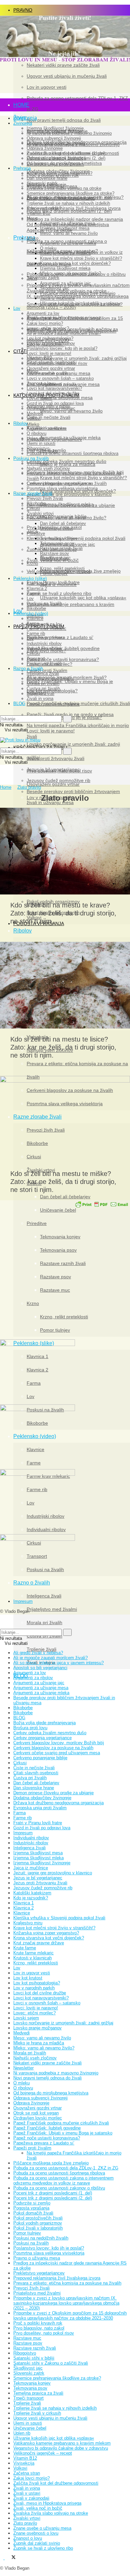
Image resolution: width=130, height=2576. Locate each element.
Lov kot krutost (28, 1978)
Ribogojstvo (38, 448)
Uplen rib (35, 438)
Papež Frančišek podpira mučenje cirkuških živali (61, 2123)
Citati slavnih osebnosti (36, 1773)
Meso (32, 218)
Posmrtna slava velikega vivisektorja (62, 488)
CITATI (20, 351)
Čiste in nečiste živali (34, 1768)
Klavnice (35, 618)
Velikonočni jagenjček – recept (43, 2453)
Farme (33, 623)
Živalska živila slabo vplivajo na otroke (51, 2513)
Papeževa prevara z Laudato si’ (44, 2143)
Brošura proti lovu (45, 637)
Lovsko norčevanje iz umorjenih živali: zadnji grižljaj (77, 358)
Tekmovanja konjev (59, 538)
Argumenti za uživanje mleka (70, 438)
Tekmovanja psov (57, 543)
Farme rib (36, 633)
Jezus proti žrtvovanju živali (55, 759)
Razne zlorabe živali (33, 493)
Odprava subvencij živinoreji (40, 2098)
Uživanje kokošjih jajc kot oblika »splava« (83, 598)
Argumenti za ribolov (46, 428)
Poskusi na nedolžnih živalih (41, 2238)
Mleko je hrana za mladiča (68, 464)
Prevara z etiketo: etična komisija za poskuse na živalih (67, 2283)
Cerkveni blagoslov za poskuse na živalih (67, 483)
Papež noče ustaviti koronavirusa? (47, 2138)
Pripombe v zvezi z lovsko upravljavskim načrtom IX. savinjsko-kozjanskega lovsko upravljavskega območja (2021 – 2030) (66, 2303)
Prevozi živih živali (45, 498)
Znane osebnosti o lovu (36, 2533)
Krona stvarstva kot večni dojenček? (78, 491)
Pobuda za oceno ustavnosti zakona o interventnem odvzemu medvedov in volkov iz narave (63, 2180)
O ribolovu (36, 433)
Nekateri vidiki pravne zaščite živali (47, 2063)
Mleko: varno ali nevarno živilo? (73, 518)
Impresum (23, 1601)
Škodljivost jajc (55, 288)
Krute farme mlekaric (33, 1953)
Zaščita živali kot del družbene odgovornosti (56, 2483)
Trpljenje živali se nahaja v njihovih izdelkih (68, 203)
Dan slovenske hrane (34, 1788)
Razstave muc (54, 558)
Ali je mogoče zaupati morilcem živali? (64, 333)
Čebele (33, 518)
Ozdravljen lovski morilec (51, 408)
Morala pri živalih (44, 1623)
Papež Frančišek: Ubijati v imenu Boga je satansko (63, 2133)
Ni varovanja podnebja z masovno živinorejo (56, 2073)
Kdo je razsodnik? (44, 208)
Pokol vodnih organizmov (38, 2223)
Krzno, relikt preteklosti (62, 568)
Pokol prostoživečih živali (38, 2218)
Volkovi (34, 418)
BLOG (19, 704)
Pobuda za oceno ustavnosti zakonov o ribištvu (59, 2188)
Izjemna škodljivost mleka (67, 504)
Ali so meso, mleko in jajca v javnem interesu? (58, 1663)
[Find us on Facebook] (2, 2558)
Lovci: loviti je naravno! (51, 731)
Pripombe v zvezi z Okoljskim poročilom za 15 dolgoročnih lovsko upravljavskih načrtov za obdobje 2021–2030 (70, 2316)
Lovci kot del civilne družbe (53, 393)
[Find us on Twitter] (10, 2558)
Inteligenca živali (44, 1596)
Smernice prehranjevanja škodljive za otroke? (70, 193)
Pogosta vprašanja (31, 2208)
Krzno (32, 563)
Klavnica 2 (37, 588)
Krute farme (25, 1948)
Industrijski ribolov (44, 643)
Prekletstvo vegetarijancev (39, 2273)
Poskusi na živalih (31, 458)
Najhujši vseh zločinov (48, 468)
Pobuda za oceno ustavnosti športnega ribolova (72, 453)
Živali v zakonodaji (31, 2498)
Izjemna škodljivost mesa (66, 398)
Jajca (32, 278)
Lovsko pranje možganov (53, 704)
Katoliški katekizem (32, 1893)
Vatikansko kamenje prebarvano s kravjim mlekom (62, 2443)
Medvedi (35, 413)
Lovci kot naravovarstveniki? (54, 388)
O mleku (48, 248)
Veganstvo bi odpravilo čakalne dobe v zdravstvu (61, 2448)
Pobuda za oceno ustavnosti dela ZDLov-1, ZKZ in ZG (66, 2168)
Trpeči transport (28, 2398)
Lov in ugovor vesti (32, 1973)
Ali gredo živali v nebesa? (38, 1653)
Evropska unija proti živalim (40, 1808)
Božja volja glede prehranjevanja (44, 1723)
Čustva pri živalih (43, 689)
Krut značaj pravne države (39, 1943)
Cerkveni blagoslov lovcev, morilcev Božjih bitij (59, 1743)
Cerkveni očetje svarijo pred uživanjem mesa (57, 1753)
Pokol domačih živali (33, 2213)
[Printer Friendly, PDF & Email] (102, 1204)
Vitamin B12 (38, 213)
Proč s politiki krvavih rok (38, 2323)
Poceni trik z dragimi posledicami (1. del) (53, 2193)
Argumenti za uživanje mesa (70, 384)
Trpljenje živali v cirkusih (37, 2413)
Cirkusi (33, 508)
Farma (33, 593)
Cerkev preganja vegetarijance (42, 1738)
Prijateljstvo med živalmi (52, 1609)
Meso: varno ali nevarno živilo (71, 411)
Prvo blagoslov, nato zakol (39, 2328)
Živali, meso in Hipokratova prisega (64, 317)
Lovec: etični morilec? (48, 328)
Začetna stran (27, 2473)
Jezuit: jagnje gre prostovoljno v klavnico (53, 1873)
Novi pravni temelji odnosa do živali (47, 2078)
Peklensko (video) (31, 613)
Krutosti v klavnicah (32, 1958)
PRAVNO (23, 10)
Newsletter (23, 2068)
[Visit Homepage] (65, 60)
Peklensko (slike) (30, 578)
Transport (36, 659)
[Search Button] (2, 713)
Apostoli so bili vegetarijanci (40, 1668)
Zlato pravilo (29, 787)
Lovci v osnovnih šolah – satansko (60, 378)
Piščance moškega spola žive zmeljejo (80, 571)
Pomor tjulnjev (54, 573)
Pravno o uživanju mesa (37, 2258)
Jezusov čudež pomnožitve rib (43, 1888)
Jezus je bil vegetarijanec (38, 1878)
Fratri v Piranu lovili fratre (38, 1823)
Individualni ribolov (44, 649)
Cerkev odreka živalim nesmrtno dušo (50, 1733)
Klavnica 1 (37, 583)
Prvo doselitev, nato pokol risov (59, 771)
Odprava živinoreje (31, 2103)
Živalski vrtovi (40, 513)
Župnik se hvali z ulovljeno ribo (43, 2548)
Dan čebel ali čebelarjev (63, 523)
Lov (17, 308)
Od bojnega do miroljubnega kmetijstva (51, 2093)
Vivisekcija (37, 463)
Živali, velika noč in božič (38, 2508)
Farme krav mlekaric (46, 628)
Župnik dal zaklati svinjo (37, 2543)
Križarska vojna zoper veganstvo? (46, 1933)
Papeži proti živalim (32, 2148)
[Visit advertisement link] (65, 191)
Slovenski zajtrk (43, 277)
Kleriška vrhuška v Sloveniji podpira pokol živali (59, 1918)
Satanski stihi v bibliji (34, 2358)
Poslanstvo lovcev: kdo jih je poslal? (62, 348)
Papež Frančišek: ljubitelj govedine (47, 2128)
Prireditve (36, 533)
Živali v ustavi (27, 2493)
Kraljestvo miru (28, 1923)
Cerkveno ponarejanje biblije (40, 1758)
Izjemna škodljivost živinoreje (42, 1863)
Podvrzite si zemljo (32, 2203)
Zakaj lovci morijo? (45, 323)
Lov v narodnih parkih (47, 373)
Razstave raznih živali (61, 548)
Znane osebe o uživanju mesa (42, 2528)
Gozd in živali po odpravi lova (55, 403)
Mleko (33, 424)
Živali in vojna (40, 699)
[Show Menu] (2, 735)
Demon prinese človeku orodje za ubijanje (53, 1793)
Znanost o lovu (41, 383)
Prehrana (24, 238)
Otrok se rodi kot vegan (36, 2113)
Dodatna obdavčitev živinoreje (42, 1798)
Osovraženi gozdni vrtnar (53, 784)
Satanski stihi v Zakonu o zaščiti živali (51, 2363)
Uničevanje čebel (56, 528)
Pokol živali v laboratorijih (38, 2228)
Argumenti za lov (44, 624)
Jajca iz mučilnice (58, 584)
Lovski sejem (39, 398)
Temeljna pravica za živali (38, 2393)
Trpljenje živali (41, 1649)
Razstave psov (54, 553)
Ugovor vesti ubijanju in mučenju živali (50, 2418)
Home (6, 787)
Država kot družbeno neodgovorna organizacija (58, 1803)
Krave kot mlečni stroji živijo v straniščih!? (83, 478)
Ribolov (20, 423)
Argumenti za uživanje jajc (65, 283)
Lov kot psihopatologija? (50, 338)
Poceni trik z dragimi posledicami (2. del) (69, 211)
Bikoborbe (36, 503)
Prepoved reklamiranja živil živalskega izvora (57, 2278)
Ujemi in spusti (41, 443)
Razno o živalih (28, 669)
